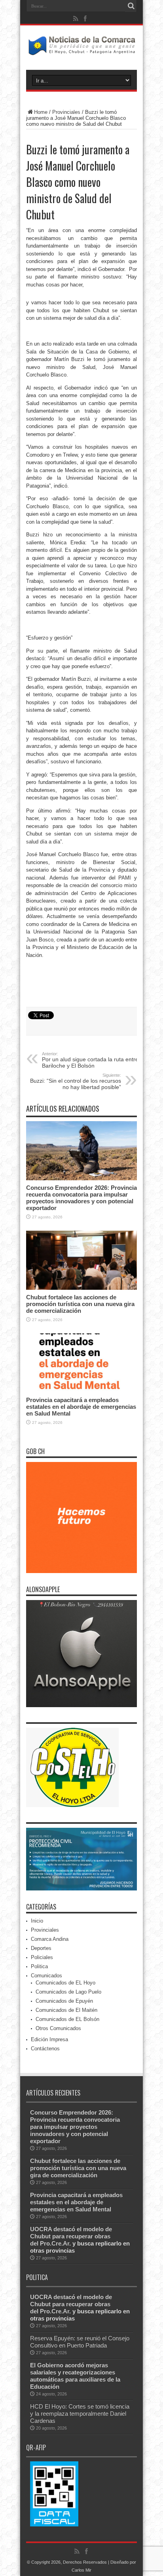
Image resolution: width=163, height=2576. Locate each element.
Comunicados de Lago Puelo (68, 1992)
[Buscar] (131, 6)
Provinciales (66, 112)
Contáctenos (45, 2049)
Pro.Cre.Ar (55, 2243)
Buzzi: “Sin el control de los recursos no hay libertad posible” (76, 1081)
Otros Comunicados (58, 2028)
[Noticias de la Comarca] (81, 50)
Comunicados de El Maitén (66, 2010)
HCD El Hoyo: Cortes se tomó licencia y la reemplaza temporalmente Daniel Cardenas (80, 2414)
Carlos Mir (81, 2570)
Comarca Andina (50, 1939)
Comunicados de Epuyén (64, 2001)
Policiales (42, 1957)
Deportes (41, 1948)
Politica (39, 1966)
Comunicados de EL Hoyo (65, 1983)
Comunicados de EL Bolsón (67, 2019)
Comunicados (46, 1976)
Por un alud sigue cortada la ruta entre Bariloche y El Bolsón (90, 1060)
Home (41, 112)
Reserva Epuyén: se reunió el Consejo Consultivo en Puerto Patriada (80, 2342)
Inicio (37, 1921)
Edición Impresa (49, 2039)
